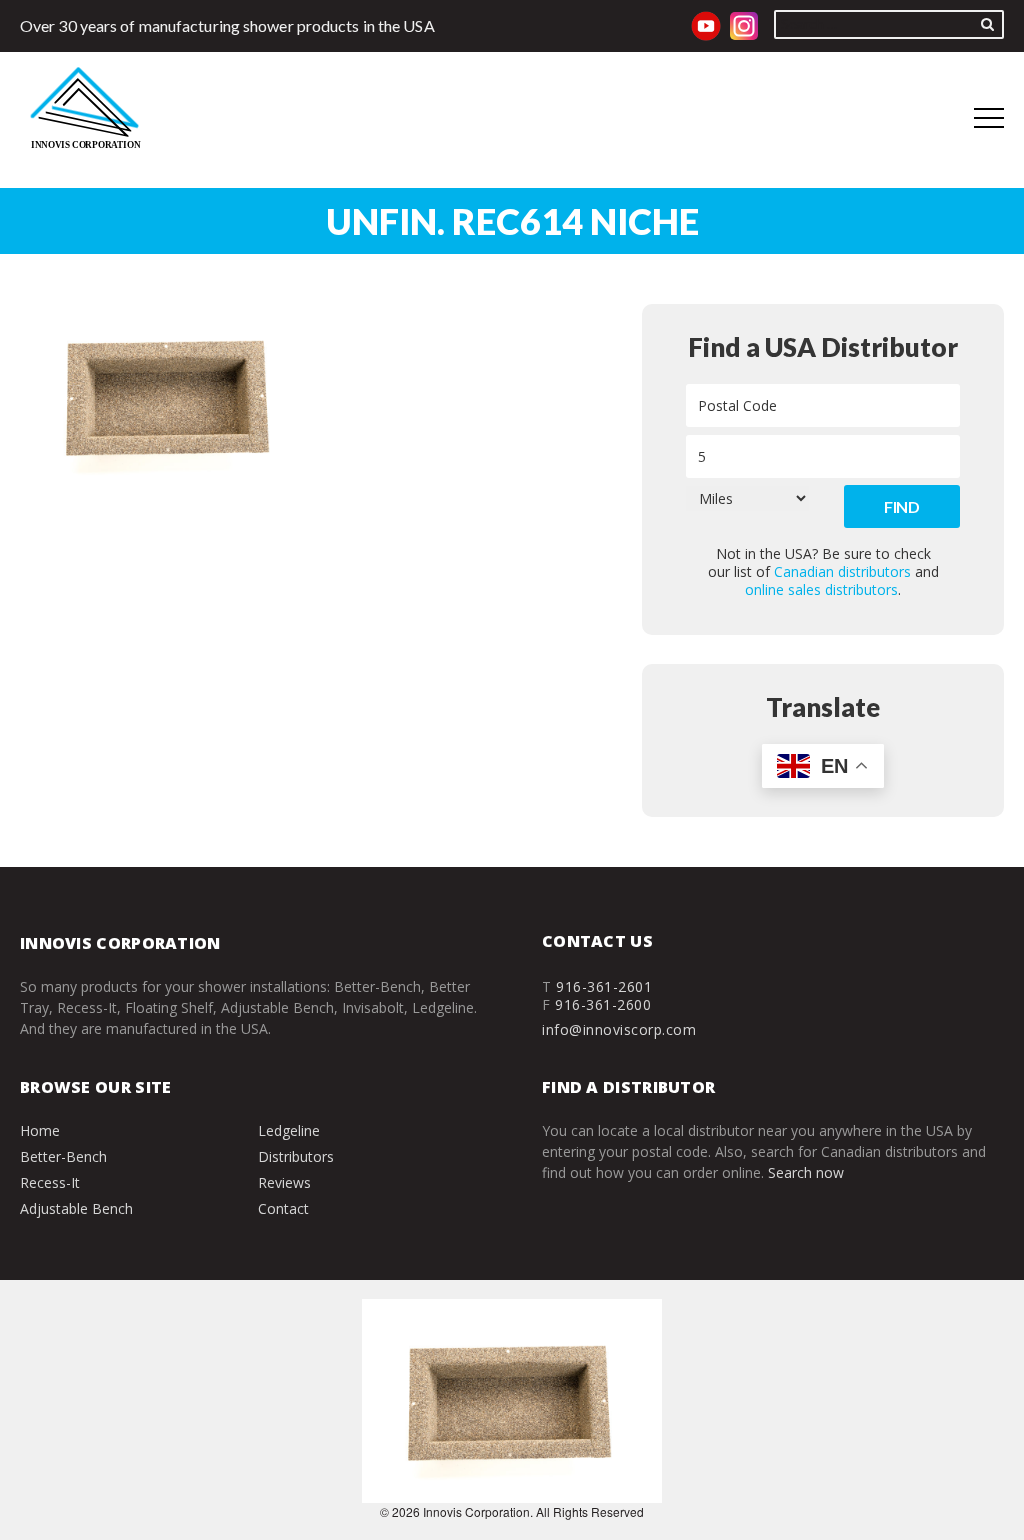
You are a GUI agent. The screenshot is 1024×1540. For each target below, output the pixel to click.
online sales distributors (821, 589)
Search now (806, 1172)
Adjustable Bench (76, 1208)
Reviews (284, 1182)
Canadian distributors (842, 571)
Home (40, 1130)
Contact (283, 1208)
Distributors (296, 1156)
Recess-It (50, 1182)
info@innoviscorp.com (619, 1029)
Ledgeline (289, 1130)
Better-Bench (63, 1156)
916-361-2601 (604, 986)
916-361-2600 (603, 1004)
